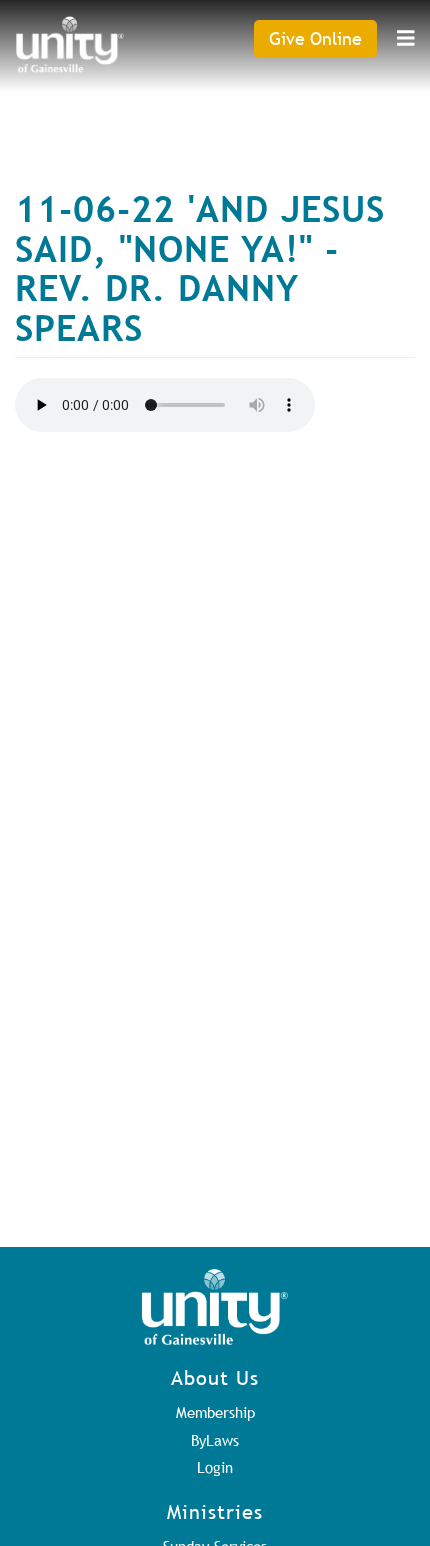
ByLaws (215, 1440)
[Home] (70, 44)
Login (215, 1467)
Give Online (315, 38)
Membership (215, 1412)
